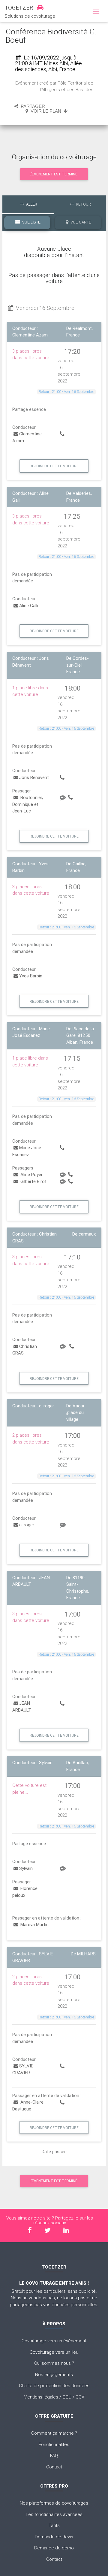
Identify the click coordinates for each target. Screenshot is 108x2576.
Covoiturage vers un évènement (54, 2341)
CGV (80, 2397)
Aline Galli (29, 606)
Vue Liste (31, 222)
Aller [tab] (31, 204)
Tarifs (54, 2525)
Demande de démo (54, 2548)
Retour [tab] (83, 204)
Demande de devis (54, 2537)
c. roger (27, 1525)
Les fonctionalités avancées (54, 2514)
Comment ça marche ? (54, 2433)
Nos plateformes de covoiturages (54, 2503)
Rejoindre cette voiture (54, 466)
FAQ (54, 2455)
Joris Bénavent (34, 777)
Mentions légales (41, 2397)
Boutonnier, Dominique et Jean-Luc (28, 804)
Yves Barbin (31, 976)
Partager (32, 106)
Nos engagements (54, 2374)
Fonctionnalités (54, 2444)
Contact (54, 2467)
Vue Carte (80, 222)
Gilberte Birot (33, 1181)
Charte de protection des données (54, 2386)
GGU (67, 2397)
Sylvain (26, 1868)
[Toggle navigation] (96, 12)
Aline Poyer (31, 1174)
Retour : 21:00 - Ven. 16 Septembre (66, 392)
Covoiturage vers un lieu (54, 2352)
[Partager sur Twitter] (47, 2230)
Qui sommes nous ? (54, 2363)
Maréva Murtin (34, 1924)
